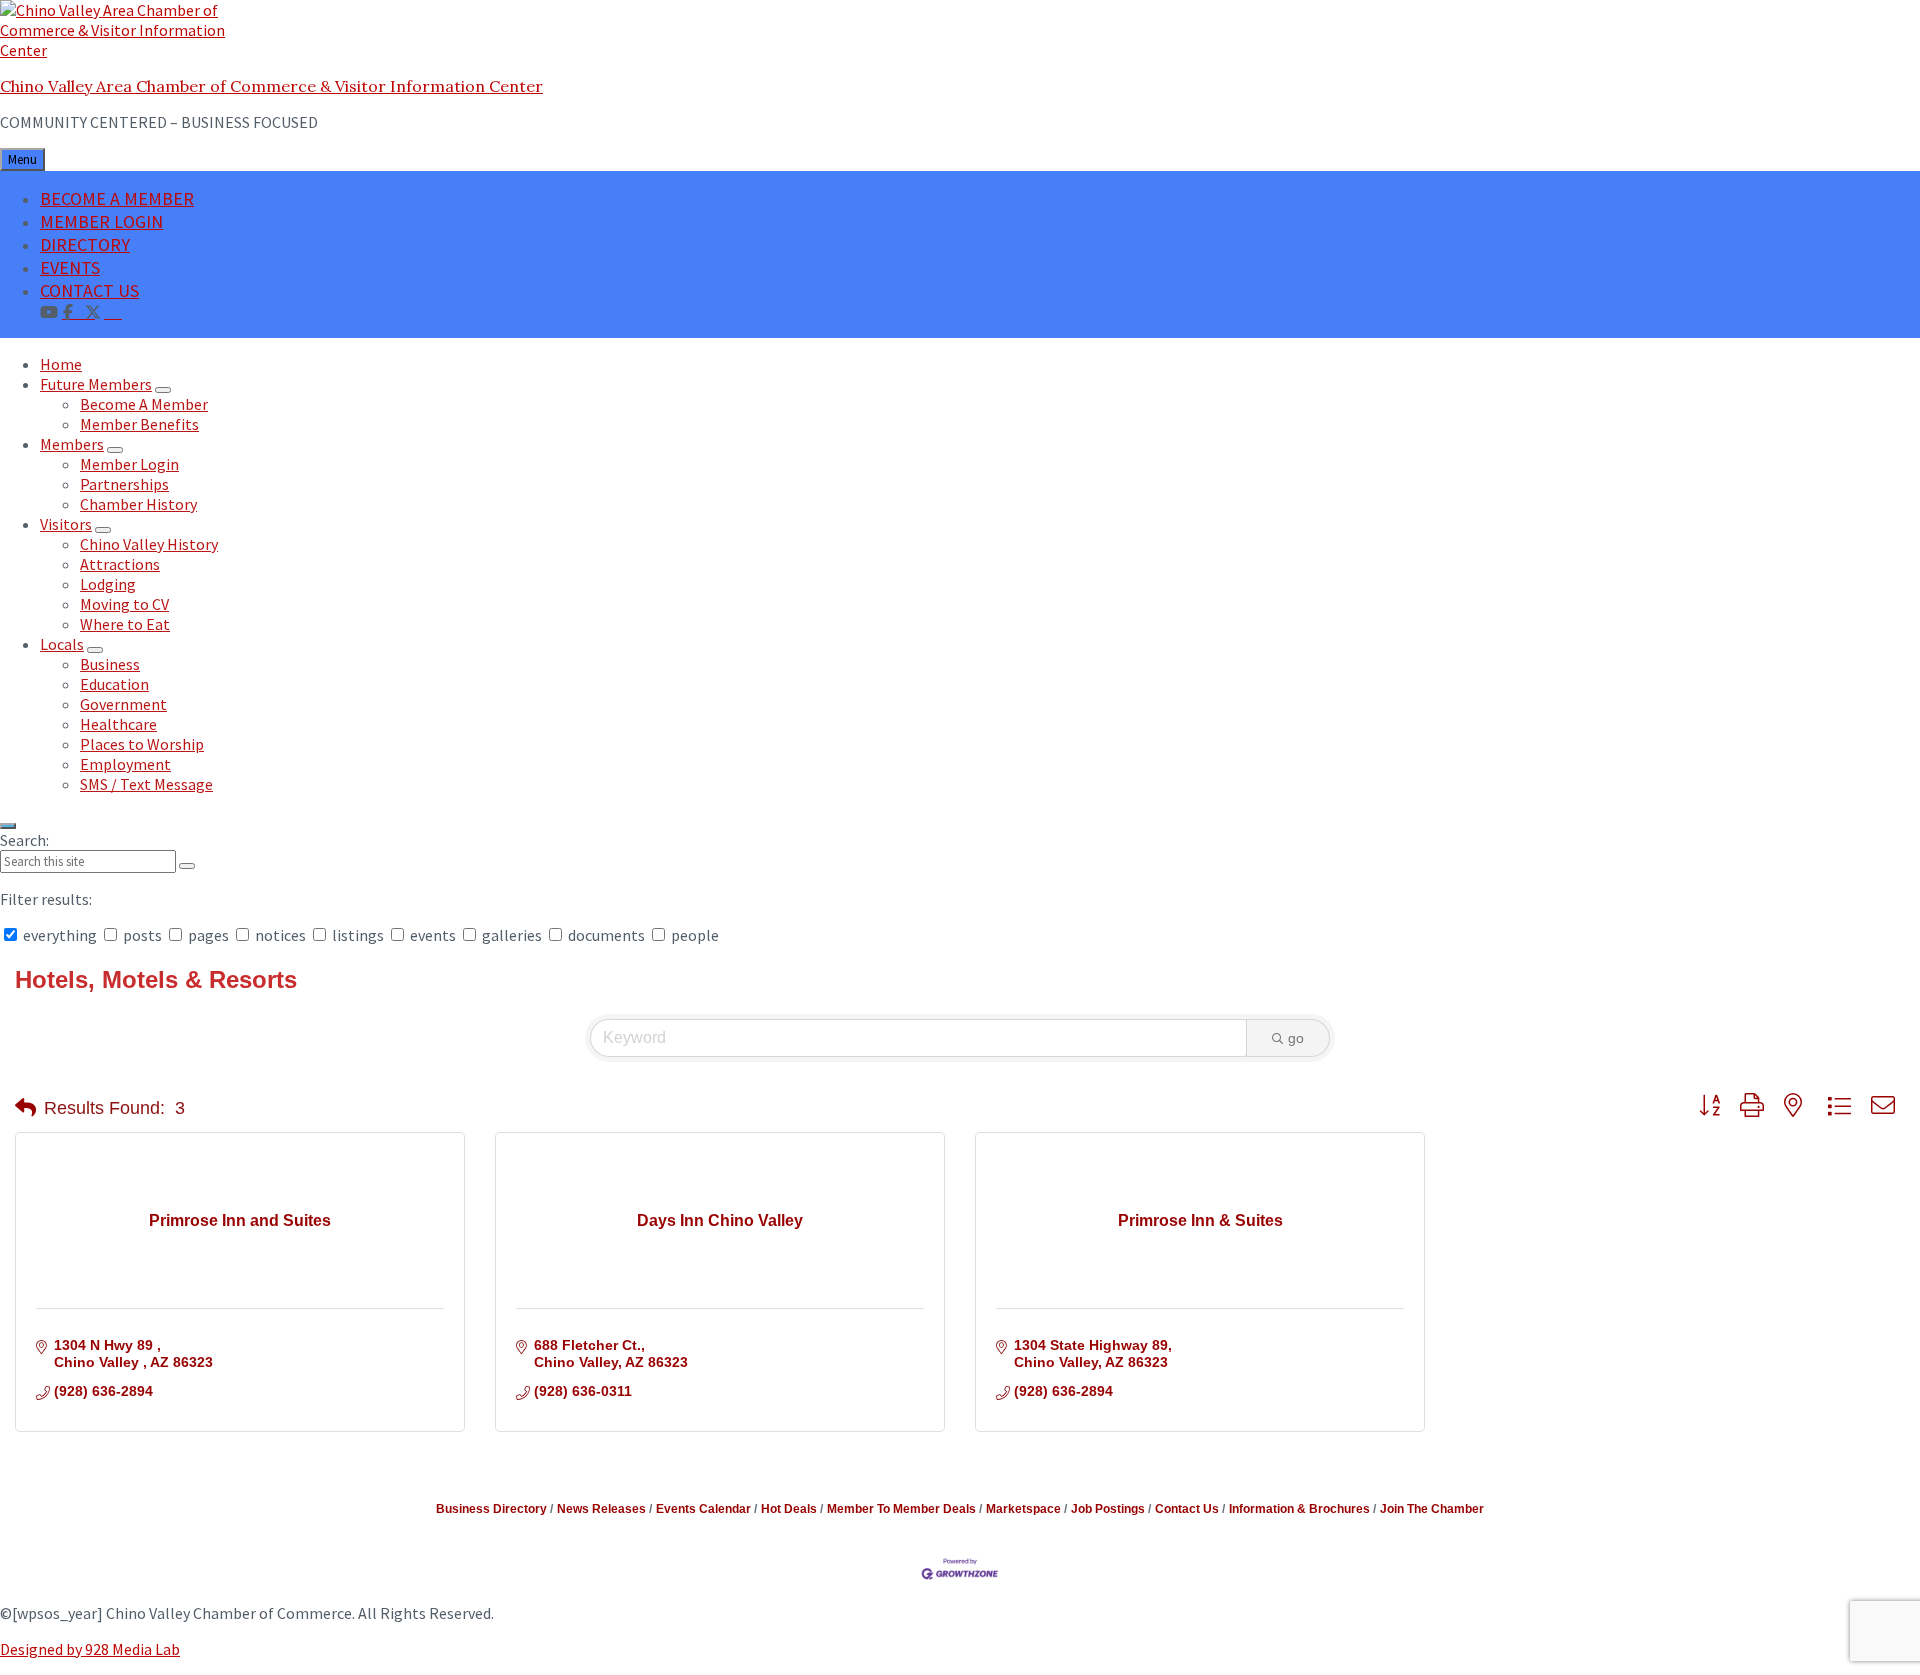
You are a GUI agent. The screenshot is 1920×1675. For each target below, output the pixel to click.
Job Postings (1108, 1509)
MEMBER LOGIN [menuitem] (101, 221)
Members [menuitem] (72, 444)
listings (358, 935)
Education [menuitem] (114, 684)
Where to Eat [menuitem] (125, 624)
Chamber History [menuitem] (138, 504)
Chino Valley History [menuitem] (149, 544)
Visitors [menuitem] (66, 524)
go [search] (1296, 1038)
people (693, 935)
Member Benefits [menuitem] (139, 424)
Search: (24, 840)
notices (280, 935)
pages (208, 935)
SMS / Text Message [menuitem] (146, 784)
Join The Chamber (1432, 1509)
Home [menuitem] (61, 364)
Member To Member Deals (901, 1509)
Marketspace (1023, 1509)
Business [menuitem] (110, 664)
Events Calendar (703, 1509)
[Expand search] (8, 826)
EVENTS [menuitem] (70, 267)
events (433, 935)
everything (60, 935)
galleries (512, 935)
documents (606, 935)
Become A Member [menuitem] (144, 404)
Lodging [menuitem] (108, 584)
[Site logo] (125, 50)
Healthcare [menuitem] (118, 724)
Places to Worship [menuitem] (142, 744)
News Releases (601, 1509)
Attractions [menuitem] (120, 564)
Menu (22, 159)
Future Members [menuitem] (96, 384)
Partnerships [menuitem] (124, 484)
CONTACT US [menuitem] (89, 290)
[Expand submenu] (163, 390)
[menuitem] (113, 311)
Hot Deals (789, 1509)
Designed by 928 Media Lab (90, 1649)
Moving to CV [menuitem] (124, 604)
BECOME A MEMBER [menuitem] (117, 198)
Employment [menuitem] (125, 764)
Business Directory (491, 1509)
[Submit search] (187, 866)
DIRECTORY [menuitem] (85, 244)
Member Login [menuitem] (129, 464)
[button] (25, 1108)
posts (142, 935)
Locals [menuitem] (62, 644)
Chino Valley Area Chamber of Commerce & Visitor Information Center (271, 86)
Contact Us (1187, 1509)
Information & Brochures (1299, 1509)
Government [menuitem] (123, 704)
